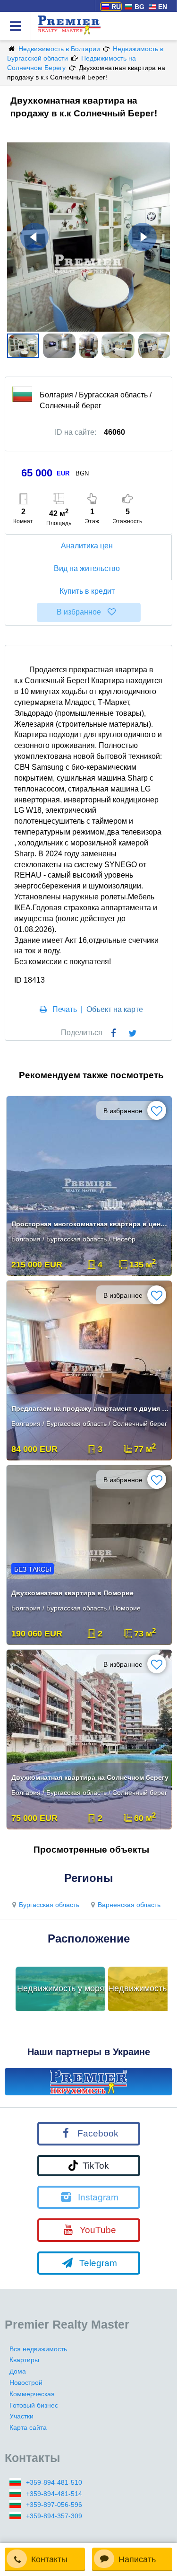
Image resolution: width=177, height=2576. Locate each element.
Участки (21, 2416)
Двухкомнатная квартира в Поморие (72, 1593)
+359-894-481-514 (54, 2494)
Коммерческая (32, 2394)
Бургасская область (49, 1905)
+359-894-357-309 (54, 2516)
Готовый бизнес (34, 2405)
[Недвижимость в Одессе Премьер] (88, 2082)
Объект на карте (115, 1009)
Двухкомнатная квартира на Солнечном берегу (90, 1777)
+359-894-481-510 (54, 2482)
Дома (18, 2371)
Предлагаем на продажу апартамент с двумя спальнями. (90, 1408)
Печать (65, 1009)
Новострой (26, 2383)
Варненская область (129, 1905)
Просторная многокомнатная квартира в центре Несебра (90, 1224)
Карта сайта (28, 2427)
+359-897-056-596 (54, 2505)
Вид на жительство (87, 568)
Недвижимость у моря (61, 1988)
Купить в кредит (87, 591)
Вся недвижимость (38, 2349)
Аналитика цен (87, 546)
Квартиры (24, 2360)
